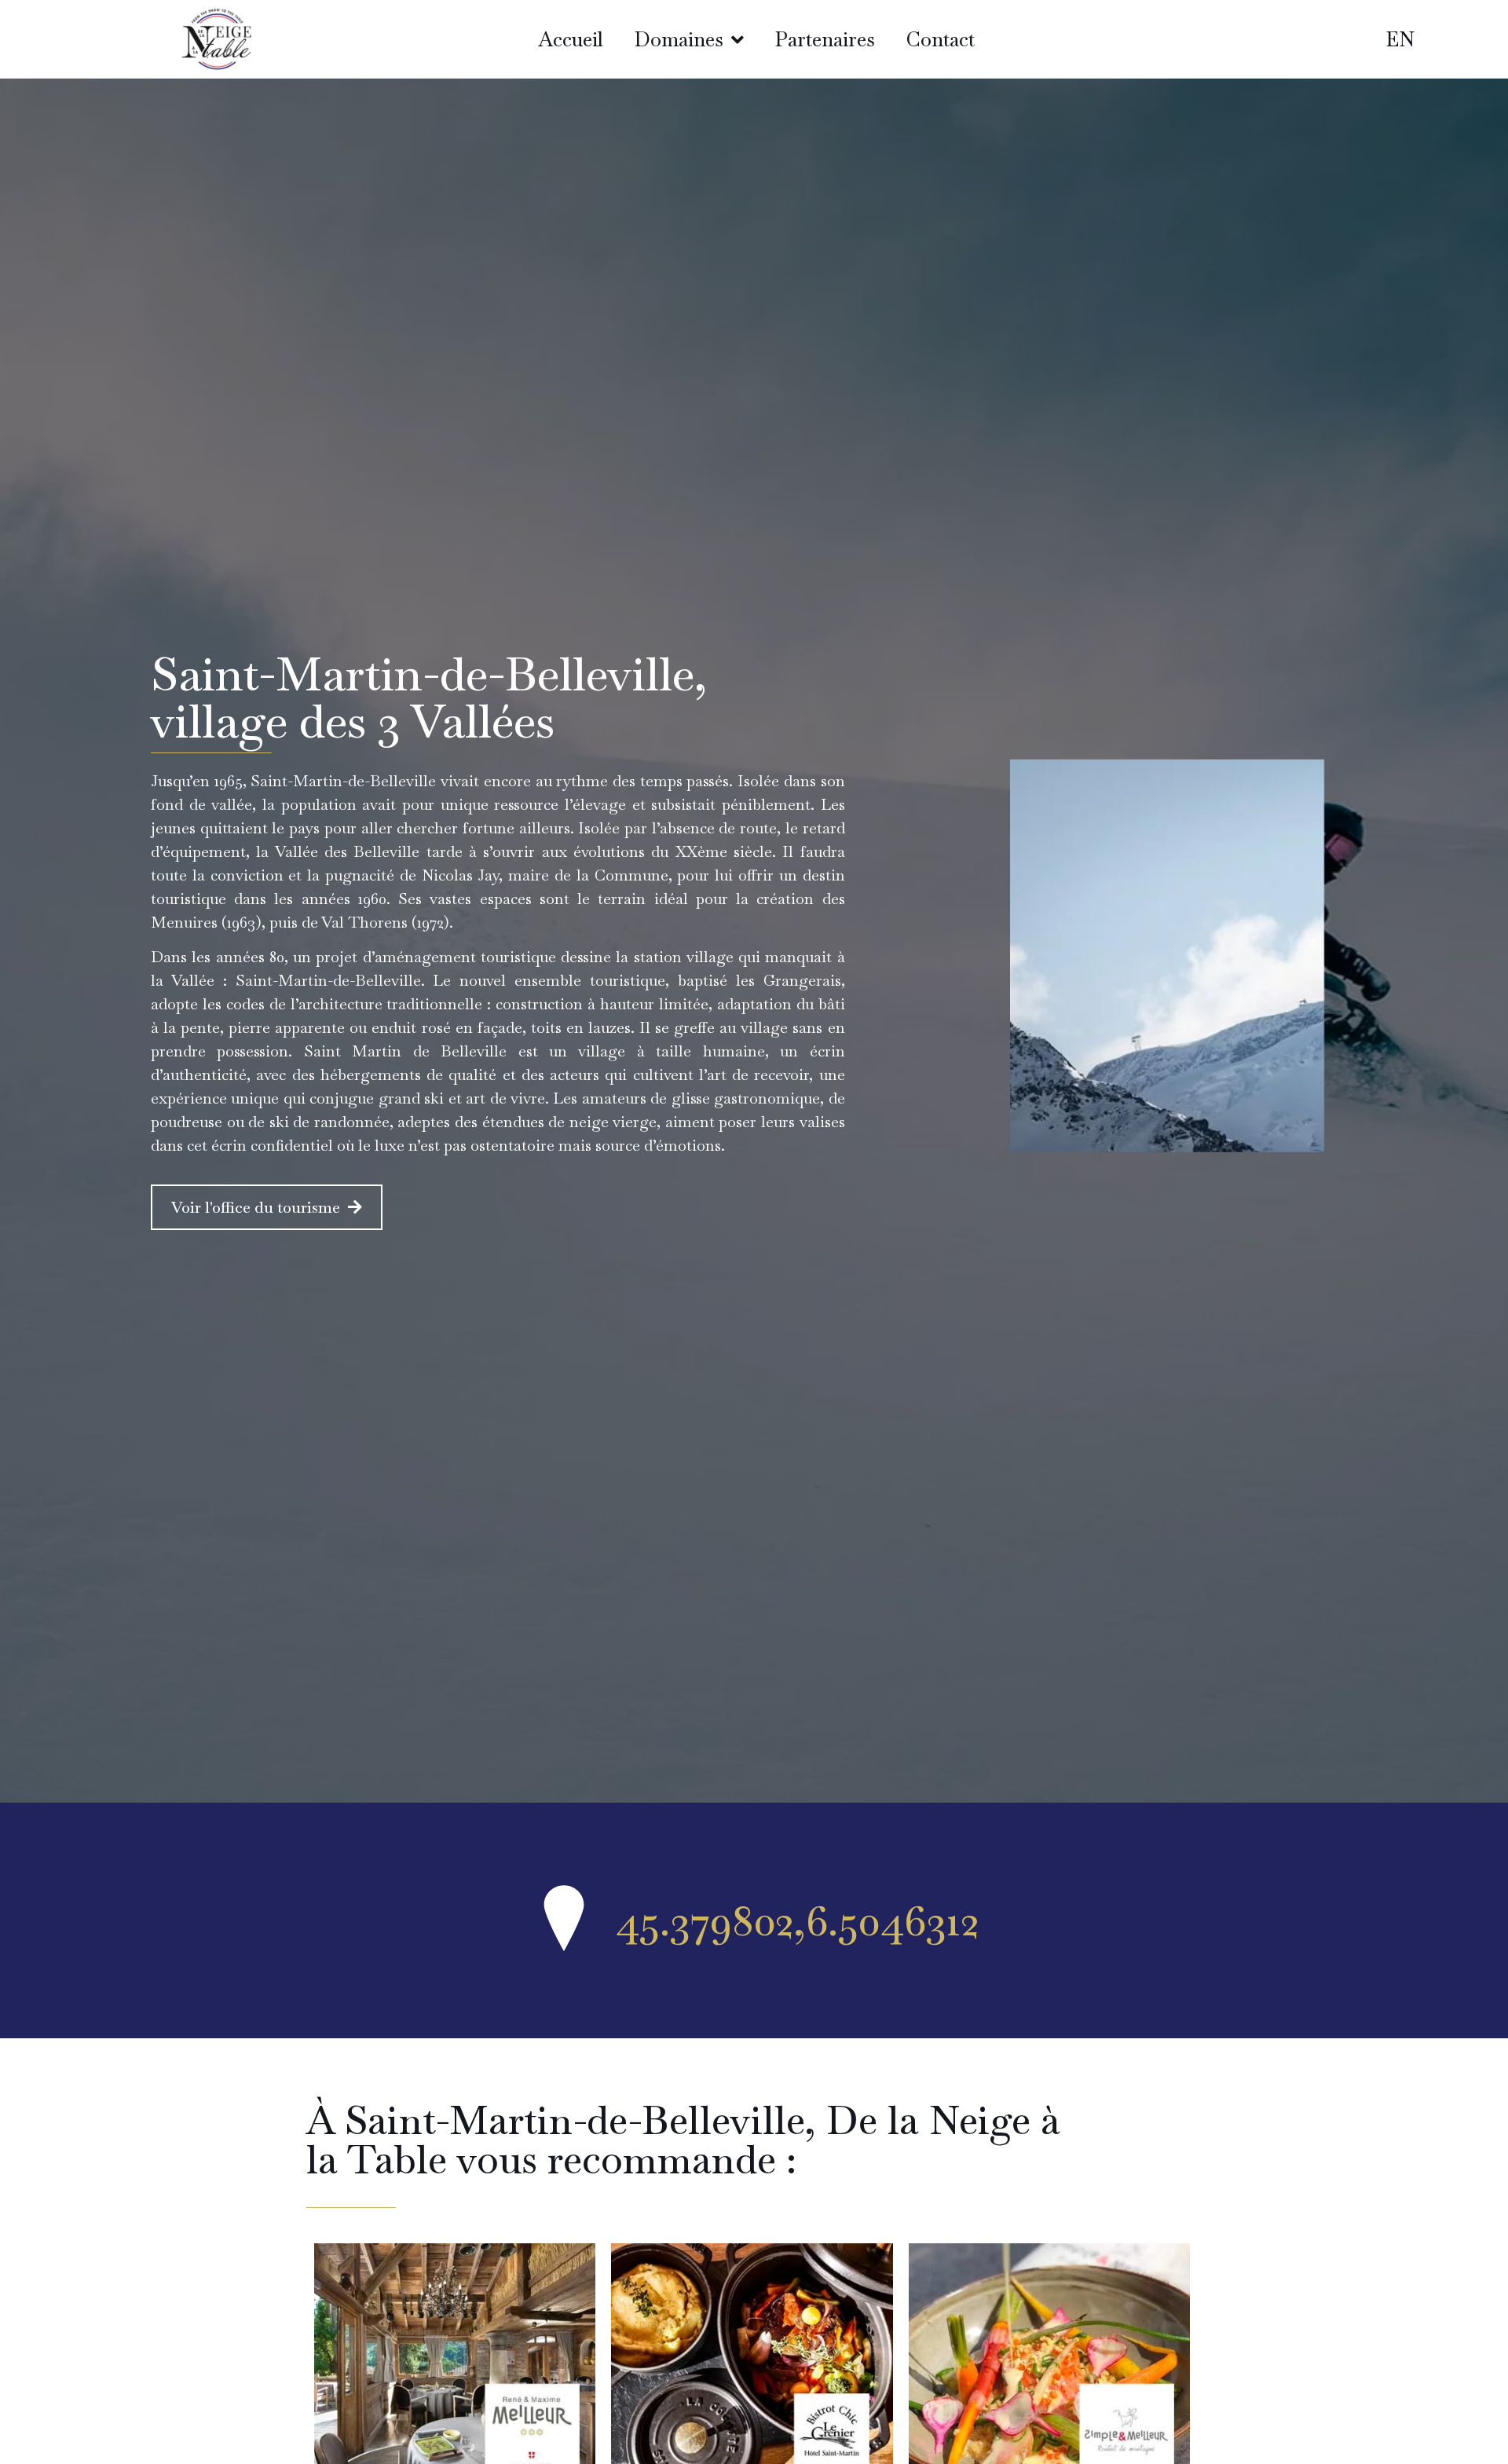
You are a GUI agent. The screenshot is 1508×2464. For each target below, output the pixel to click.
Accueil (571, 39)
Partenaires (825, 39)
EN (1400, 39)
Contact (941, 39)
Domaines (679, 39)
